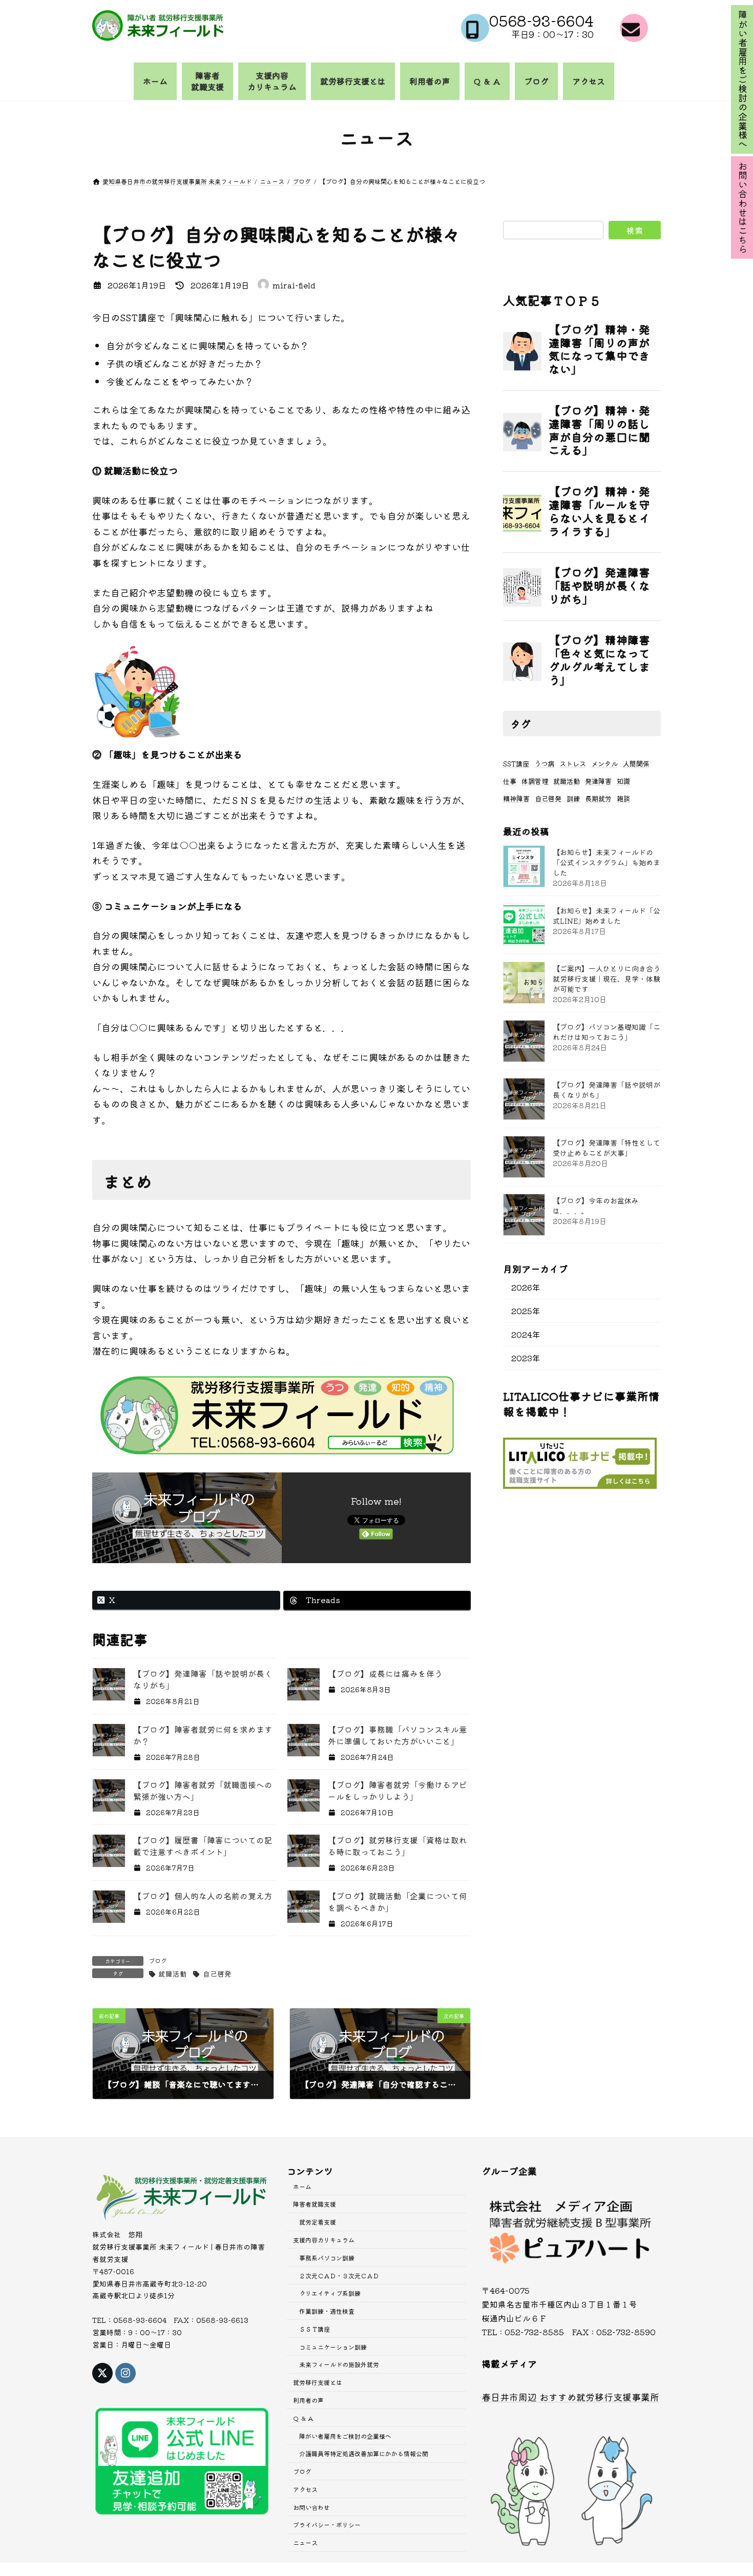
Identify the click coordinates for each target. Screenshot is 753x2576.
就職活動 (173, 1973)
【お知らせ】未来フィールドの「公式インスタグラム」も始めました (606, 862)
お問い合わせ (311, 2507)
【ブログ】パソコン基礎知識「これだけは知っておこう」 (606, 1032)
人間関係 (636, 764)
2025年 (526, 1310)
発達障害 (598, 781)
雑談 (623, 798)
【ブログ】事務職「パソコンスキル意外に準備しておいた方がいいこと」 (398, 1735)
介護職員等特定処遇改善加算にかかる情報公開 (364, 2453)
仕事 (510, 781)
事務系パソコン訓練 (327, 2257)
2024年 (526, 1334)
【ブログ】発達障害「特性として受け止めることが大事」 (606, 1148)
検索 (635, 230)
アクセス (305, 2489)
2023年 (526, 1357)
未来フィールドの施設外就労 (339, 2364)
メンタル (604, 764)
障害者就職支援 (315, 2204)
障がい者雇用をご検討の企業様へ (345, 2435)
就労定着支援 (318, 2222)
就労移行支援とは (318, 2382)
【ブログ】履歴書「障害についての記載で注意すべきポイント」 (203, 1846)
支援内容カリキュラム (324, 2240)
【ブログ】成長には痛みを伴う (385, 1674)
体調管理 (535, 781)
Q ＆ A (303, 2418)
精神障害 (516, 798)
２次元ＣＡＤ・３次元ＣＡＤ (339, 2275)
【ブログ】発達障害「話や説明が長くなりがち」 (606, 1090)
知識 (623, 781)
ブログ (158, 1960)
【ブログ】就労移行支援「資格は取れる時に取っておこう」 (398, 1846)
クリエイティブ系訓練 (330, 2293)
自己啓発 (217, 1973)
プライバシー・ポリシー (327, 2525)
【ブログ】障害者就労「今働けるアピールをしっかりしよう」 (398, 1791)
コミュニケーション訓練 (333, 2346)
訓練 (573, 798)
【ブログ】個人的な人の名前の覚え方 (203, 1896)
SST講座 (516, 764)
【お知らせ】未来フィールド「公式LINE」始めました (606, 916)
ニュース (305, 2542)
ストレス (573, 764)
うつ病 (544, 764)
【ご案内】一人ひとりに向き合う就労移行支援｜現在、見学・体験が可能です (606, 979)
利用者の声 (308, 2400)
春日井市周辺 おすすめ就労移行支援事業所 (570, 2396)
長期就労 (598, 798)
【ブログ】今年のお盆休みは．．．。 (596, 1206)
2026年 (526, 1287)
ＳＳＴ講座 (315, 2329)
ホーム (302, 2186)
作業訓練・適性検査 (327, 2311)
